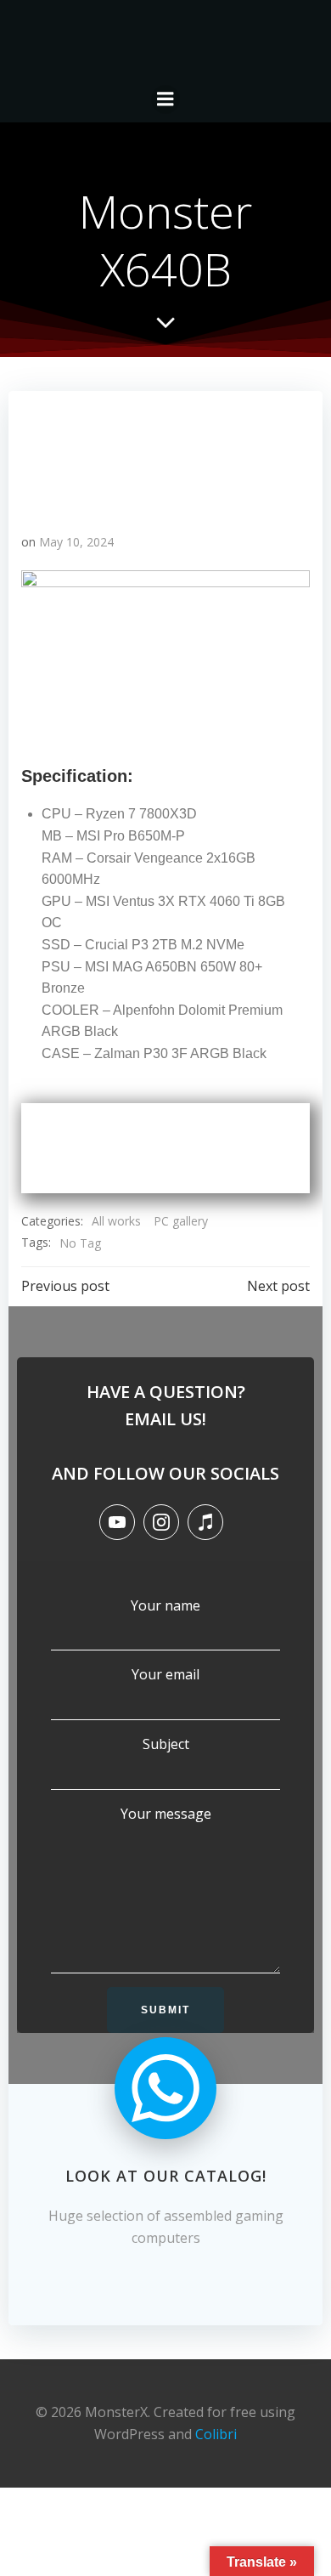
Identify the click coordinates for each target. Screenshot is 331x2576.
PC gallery (181, 1221)
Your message (166, 1814)
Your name (165, 1605)
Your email (165, 1674)
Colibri (216, 2434)
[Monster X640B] (165, 453)
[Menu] (165, 99)
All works (116, 1221)
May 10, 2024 (76, 542)
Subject (166, 1744)
